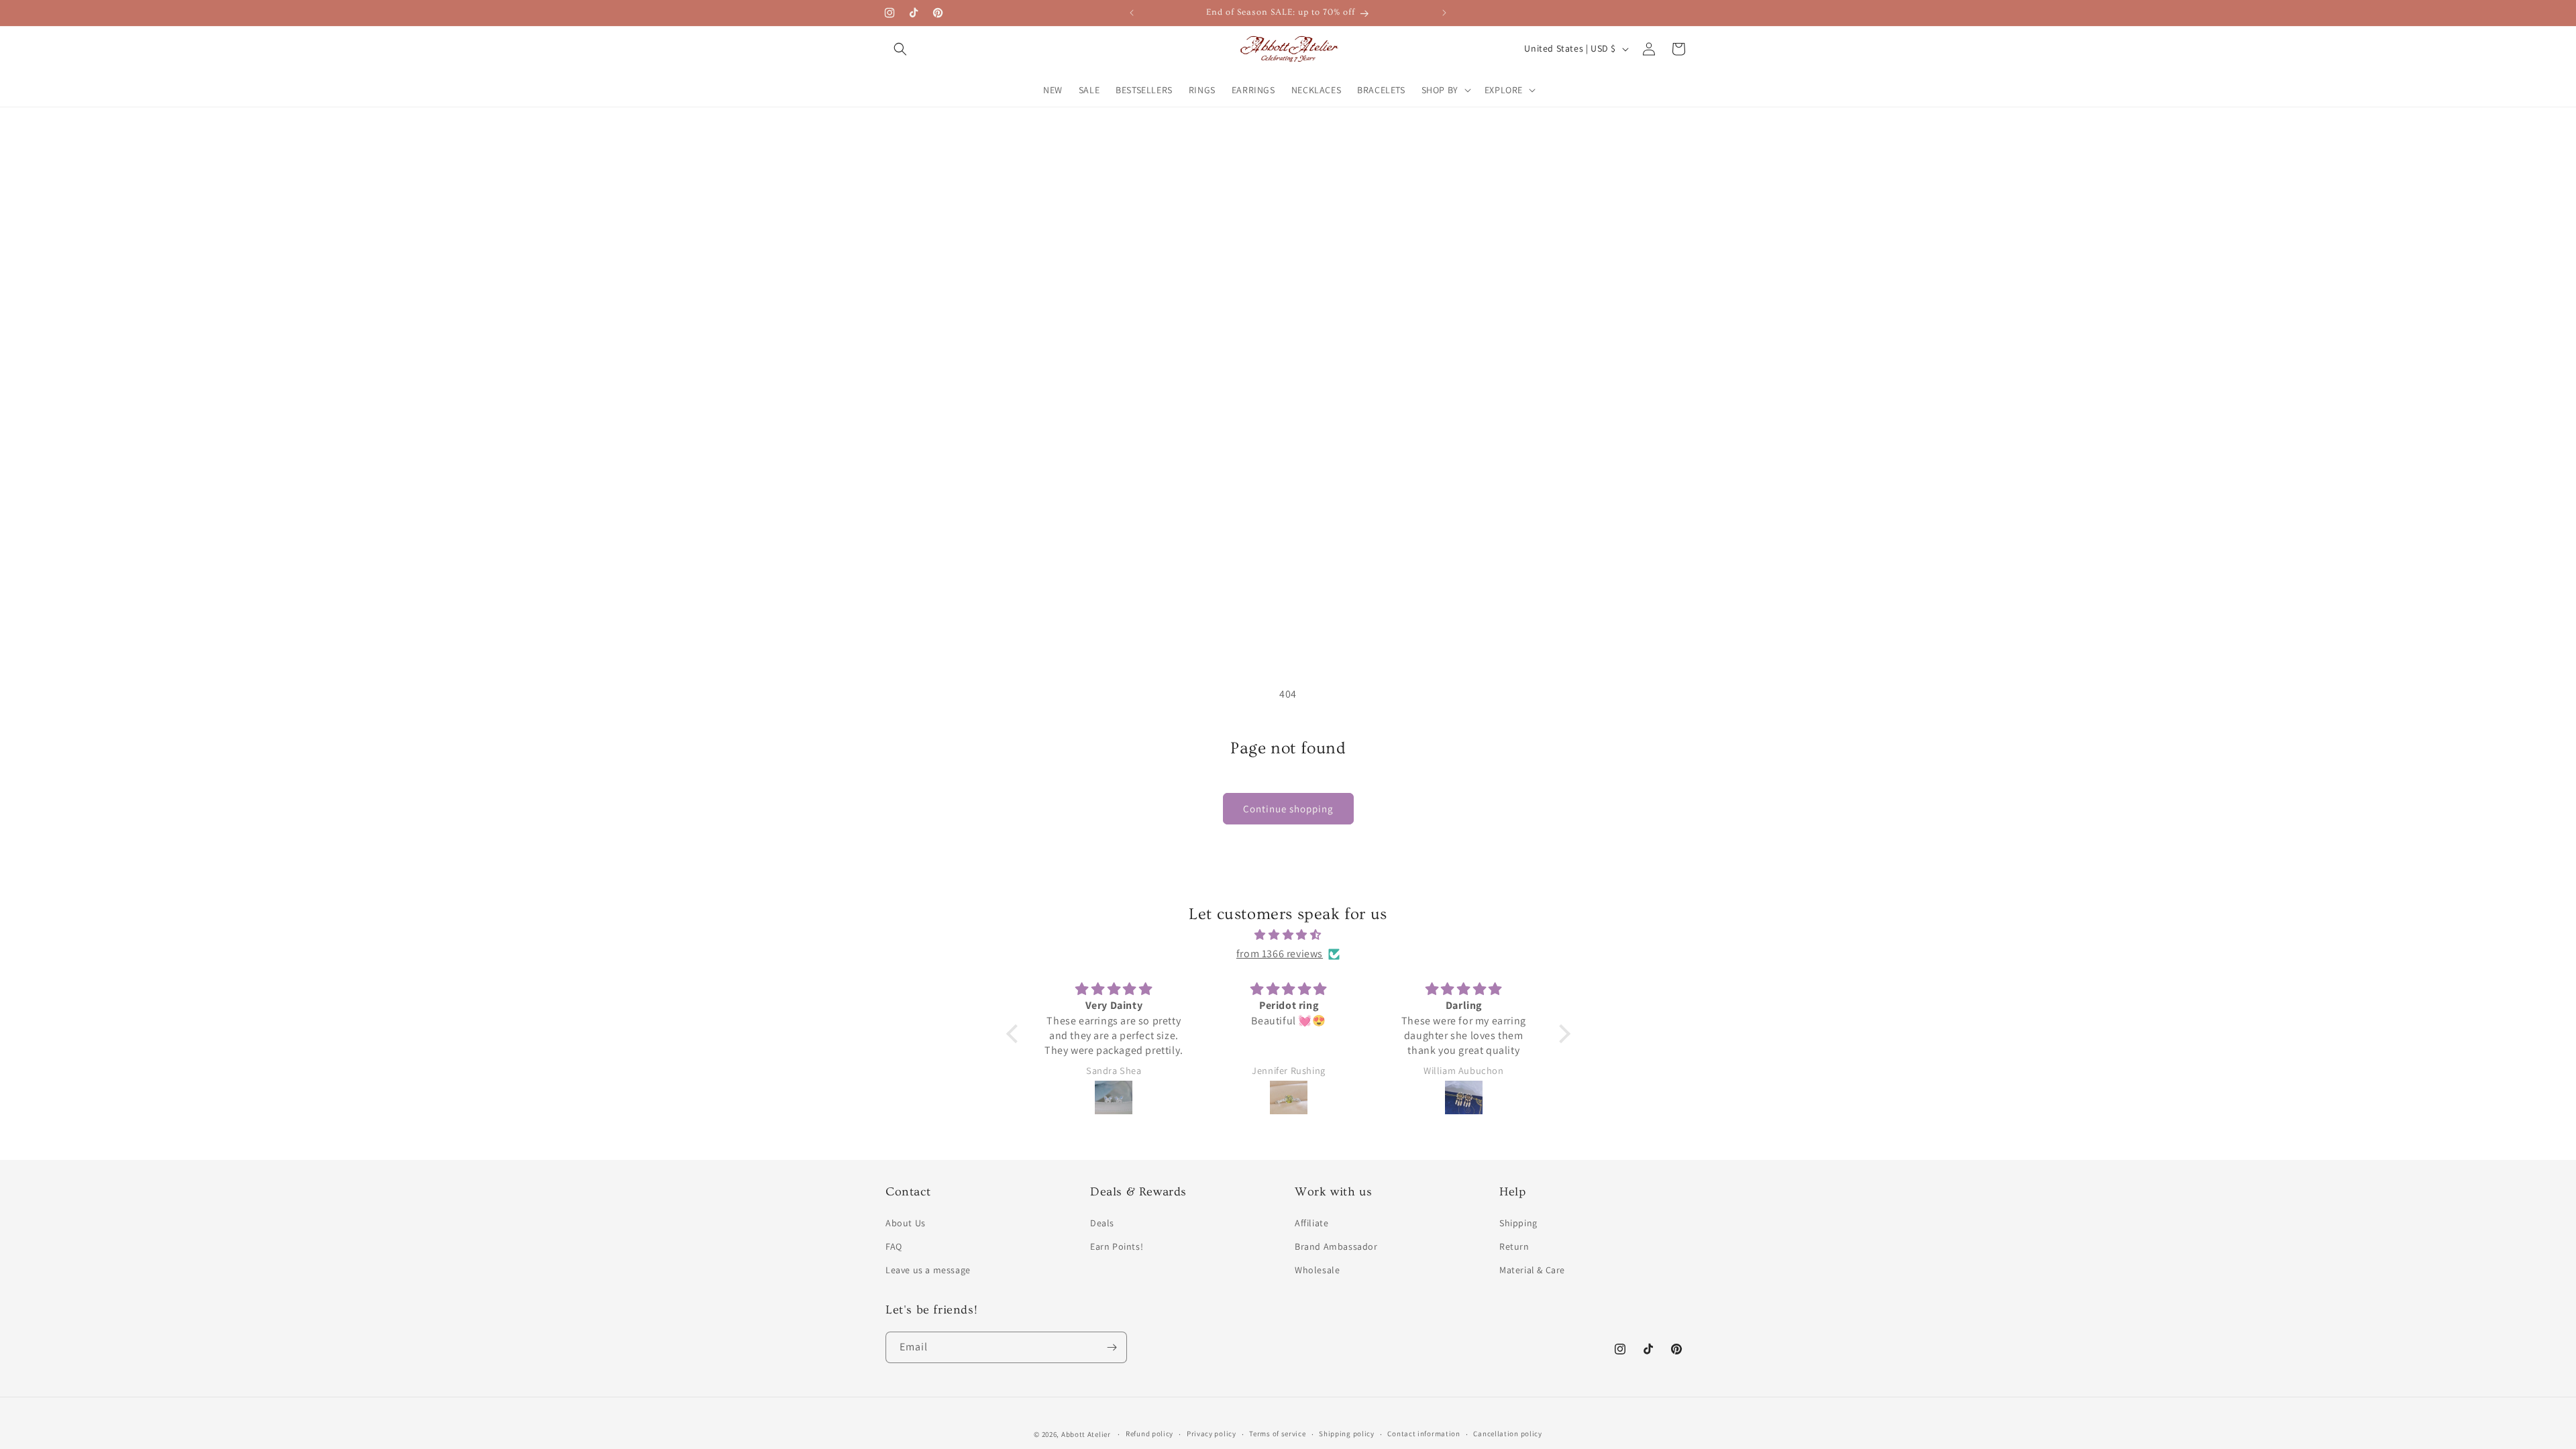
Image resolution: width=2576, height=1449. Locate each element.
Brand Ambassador (1336, 1246)
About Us (906, 1223)
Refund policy (1149, 1434)
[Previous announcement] (1132, 13)
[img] (1288, 935)
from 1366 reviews (1280, 954)
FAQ (894, 1246)
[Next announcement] (1444, 13)
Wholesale (1317, 1270)
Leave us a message (928, 1270)
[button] (900, 49)
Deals (1102, 1223)
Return (1514, 1246)
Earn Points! (1117, 1246)
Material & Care (1532, 1270)
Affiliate (1311, 1223)
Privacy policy (1212, 1434)
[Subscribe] (1112, 1347)
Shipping (1518, 1223)
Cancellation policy (1507, 1434)
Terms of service (1277, 1434)
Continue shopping (1288, 809)
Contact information (1424, 1434)
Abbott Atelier (1086, 1434)
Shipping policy (1347, 1434)
